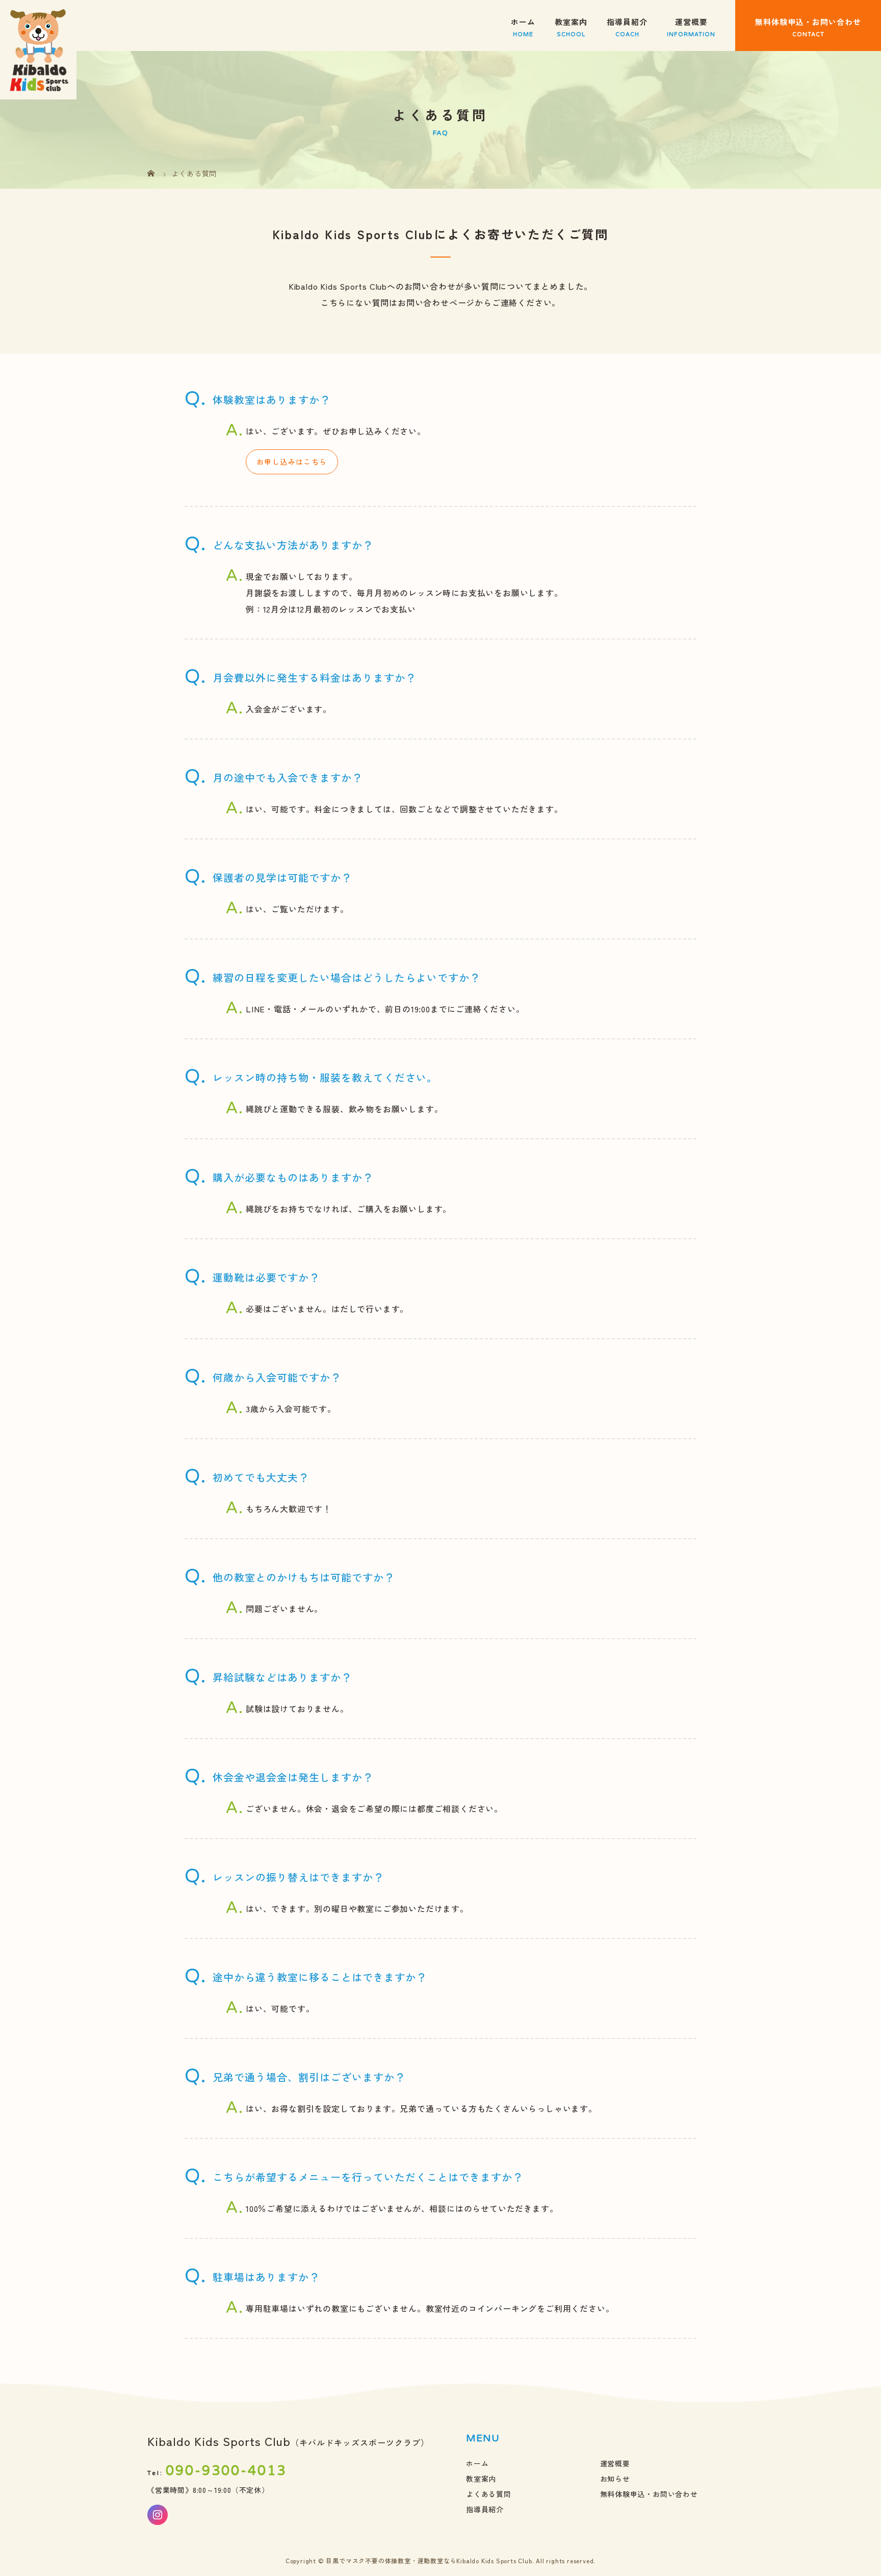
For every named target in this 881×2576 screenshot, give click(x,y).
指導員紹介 (627, 22)
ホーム (523, 22)
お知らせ (615, 2479)
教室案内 (571, 22)
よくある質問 (489, 2494)
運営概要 (691, 22)
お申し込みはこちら (292, 462)
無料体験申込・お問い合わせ (808, 22)
